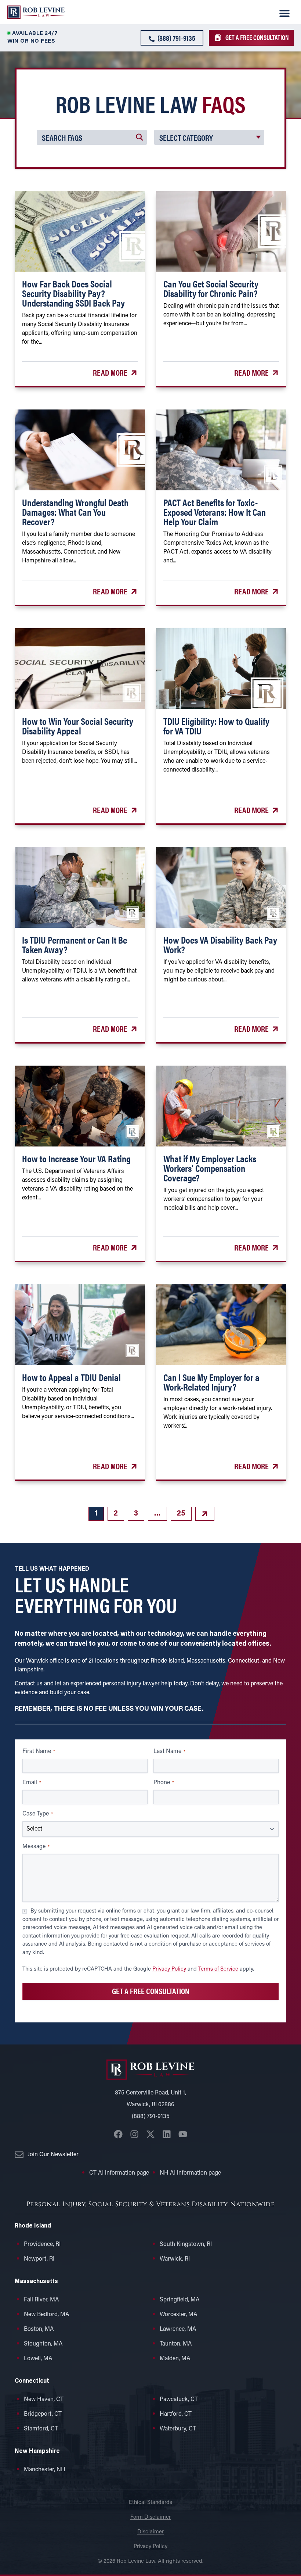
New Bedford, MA (47, 2315)
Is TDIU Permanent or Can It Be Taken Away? (75, 944)
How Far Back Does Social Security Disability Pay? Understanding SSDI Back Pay (73, 293)
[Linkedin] (167, 2134)
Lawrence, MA (178, 2329)
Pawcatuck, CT (179, 2400)
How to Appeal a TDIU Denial (71, 1377)
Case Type (38, 1814)
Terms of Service (218, 1969)
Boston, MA (39, 2329)
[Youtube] (183, 2134)
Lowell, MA (38, 2359)
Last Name (169, 1752)
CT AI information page (119, 2173)
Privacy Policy (169, 1969)
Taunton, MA (176, 2344)
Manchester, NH (45, 2470)
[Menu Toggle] (284, 13)
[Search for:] (92, 137)
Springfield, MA (180, 2300)
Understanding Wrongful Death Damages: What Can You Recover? (75, 512)
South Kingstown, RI (186, 2244)
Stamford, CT (41, 2429)
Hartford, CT (176, 2414)
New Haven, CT (44, 2400)
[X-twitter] (150, 2134)
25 (184, 1512)
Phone (164, 1783)
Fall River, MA (41, 2300)
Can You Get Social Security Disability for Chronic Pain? (211, 288)
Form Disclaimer (150, 2517)
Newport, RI (39, 2259)
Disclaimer (150, 2532)
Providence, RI (42, 2244)
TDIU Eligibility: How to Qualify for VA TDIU (216, 726)
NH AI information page (190, 2173)
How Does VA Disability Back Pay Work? (220, 944)
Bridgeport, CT (43, 2414)
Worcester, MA (179, 2315)
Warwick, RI (175, 2259)
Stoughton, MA (43, 2344)
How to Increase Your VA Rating (76, 1158)
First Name (39, 1752)
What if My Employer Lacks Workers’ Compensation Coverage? (210, 1168)
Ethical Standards (150, 2503)
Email (32, 1783)
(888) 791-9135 (151, 2117)
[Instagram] (134, 2134)
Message (36, 1847)
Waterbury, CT (178, 2429)
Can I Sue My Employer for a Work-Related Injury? (211, 1382)
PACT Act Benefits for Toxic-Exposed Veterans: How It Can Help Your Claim (215, 512)
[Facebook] (118, 2134)
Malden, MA (175, 2359)
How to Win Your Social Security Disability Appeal (78, 726)
